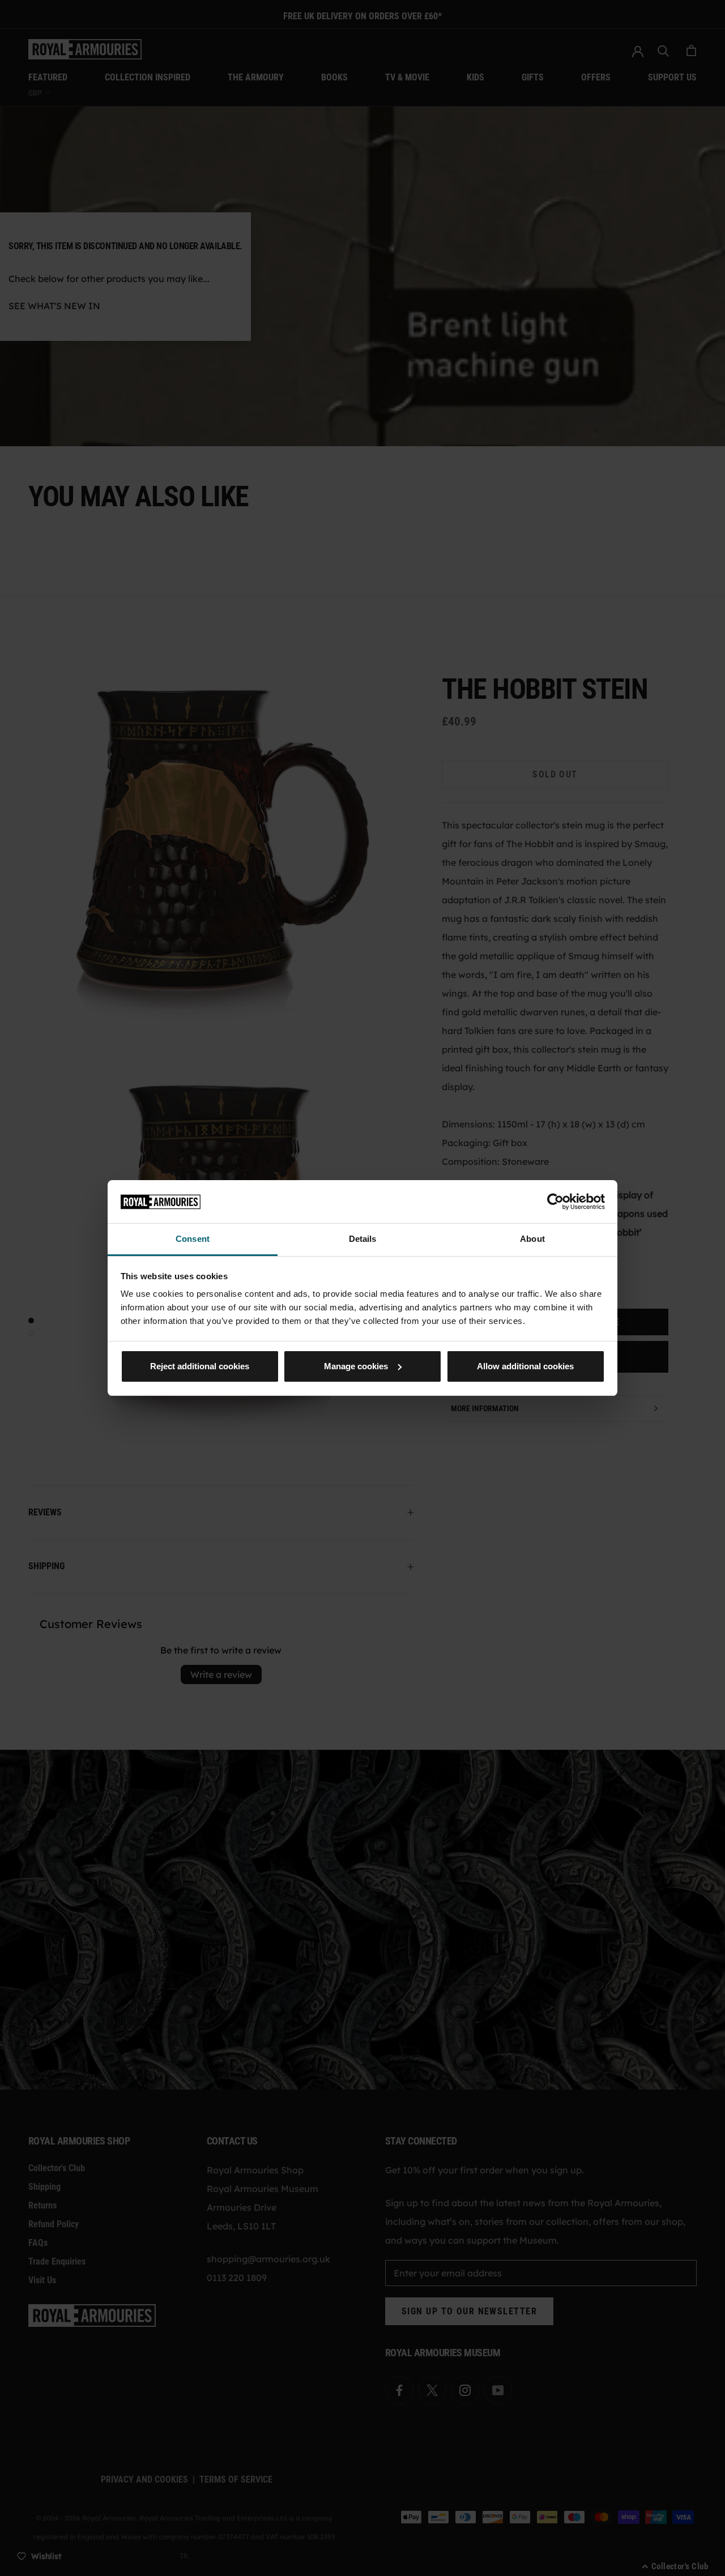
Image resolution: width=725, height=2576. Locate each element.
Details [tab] (363, 1239)
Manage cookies (356, 1366)
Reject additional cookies (200, 1366)
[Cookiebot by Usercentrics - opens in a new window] (555, 1202)
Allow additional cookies (525, 1366)
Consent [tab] (193, 1239)
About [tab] (532, 1239)
